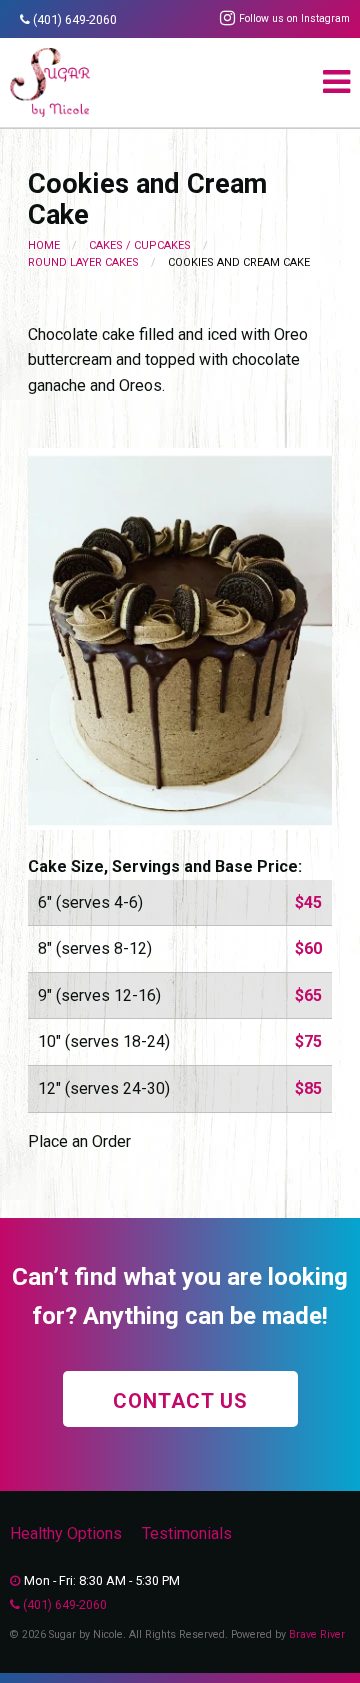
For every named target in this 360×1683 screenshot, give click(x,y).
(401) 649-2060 (75, 19)
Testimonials (187, 1533)
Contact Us (180, 1401)
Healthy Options (66, 1533)
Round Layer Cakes (83, 262)
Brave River (317, 1634)
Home (44, 245)
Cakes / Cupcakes (140, 245)
